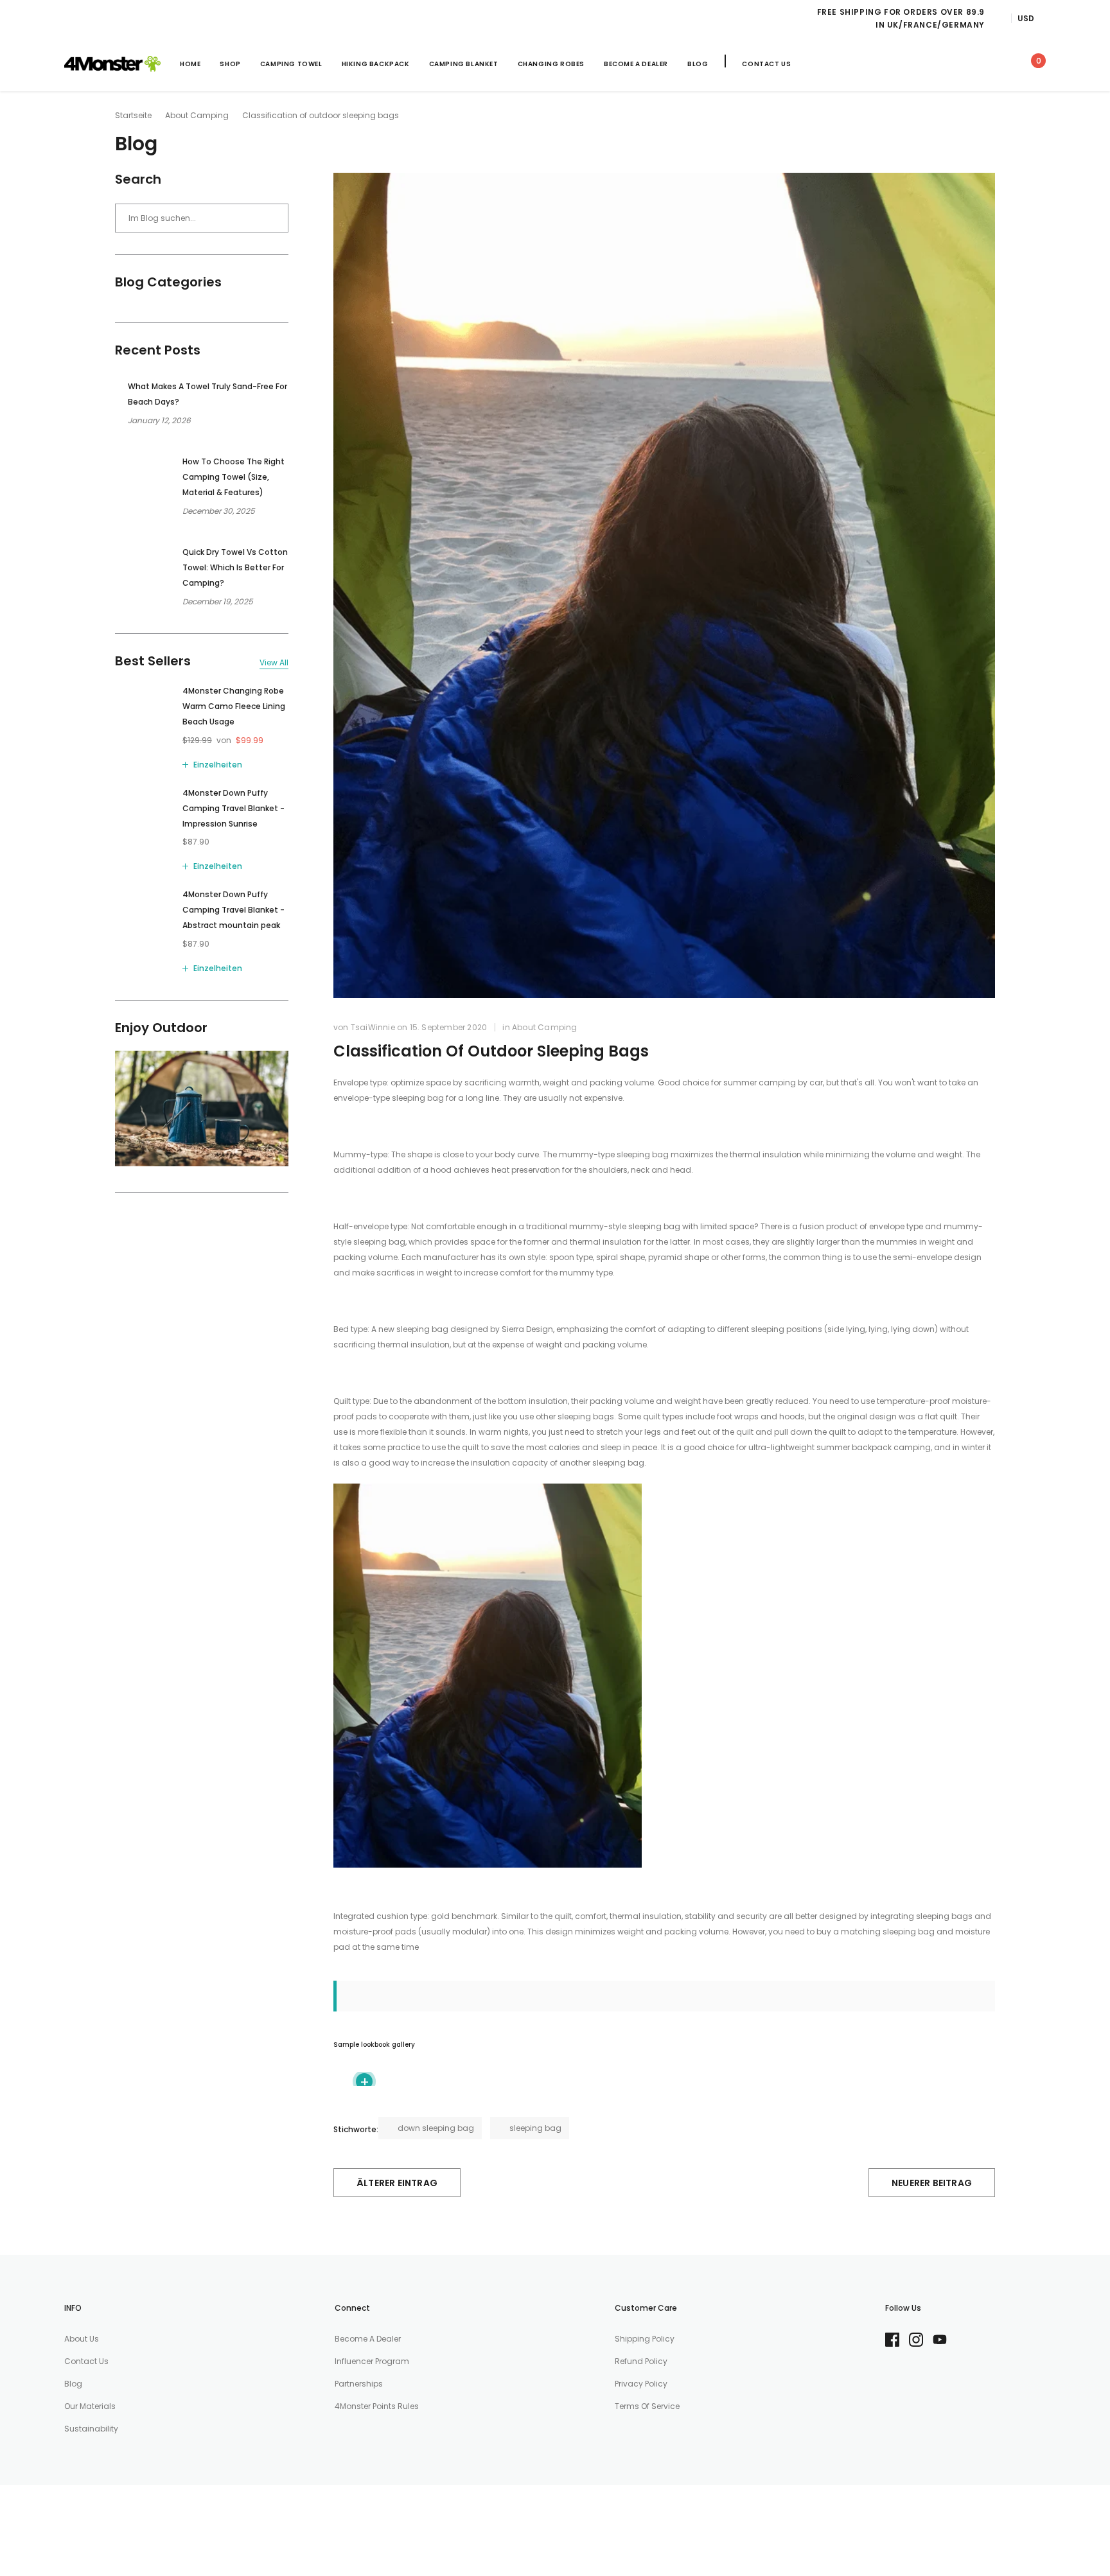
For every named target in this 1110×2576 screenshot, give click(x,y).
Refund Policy (641, 2361)
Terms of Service (647, 2406)
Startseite (133, 115)
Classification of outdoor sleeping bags (491, 1051)
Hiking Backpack (376, 64)
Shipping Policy (645, 2339)
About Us (82, 2339)
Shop (230, 64)
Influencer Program (372, 2361)
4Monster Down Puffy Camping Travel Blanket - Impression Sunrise (233, 808)
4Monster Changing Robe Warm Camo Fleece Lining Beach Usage (234, 706)
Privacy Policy (641, 2384)
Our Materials (90, 2406)
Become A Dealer (636, 64)
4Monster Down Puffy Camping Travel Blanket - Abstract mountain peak (233, 910)
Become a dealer (368, 2339)
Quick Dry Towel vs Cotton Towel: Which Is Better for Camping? (235, 567)
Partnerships (359, 2384)
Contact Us (766, 64)
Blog (698, 64)
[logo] (112, 64)
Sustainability (91, 2429)
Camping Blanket (464, 64)
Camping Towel (291, 64)
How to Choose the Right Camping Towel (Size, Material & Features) (233, 477)
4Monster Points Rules (377, 2406)
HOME (190, 64)
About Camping (197, 115)
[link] (919, 63)
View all (274, 663)
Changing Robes (551, 64)
